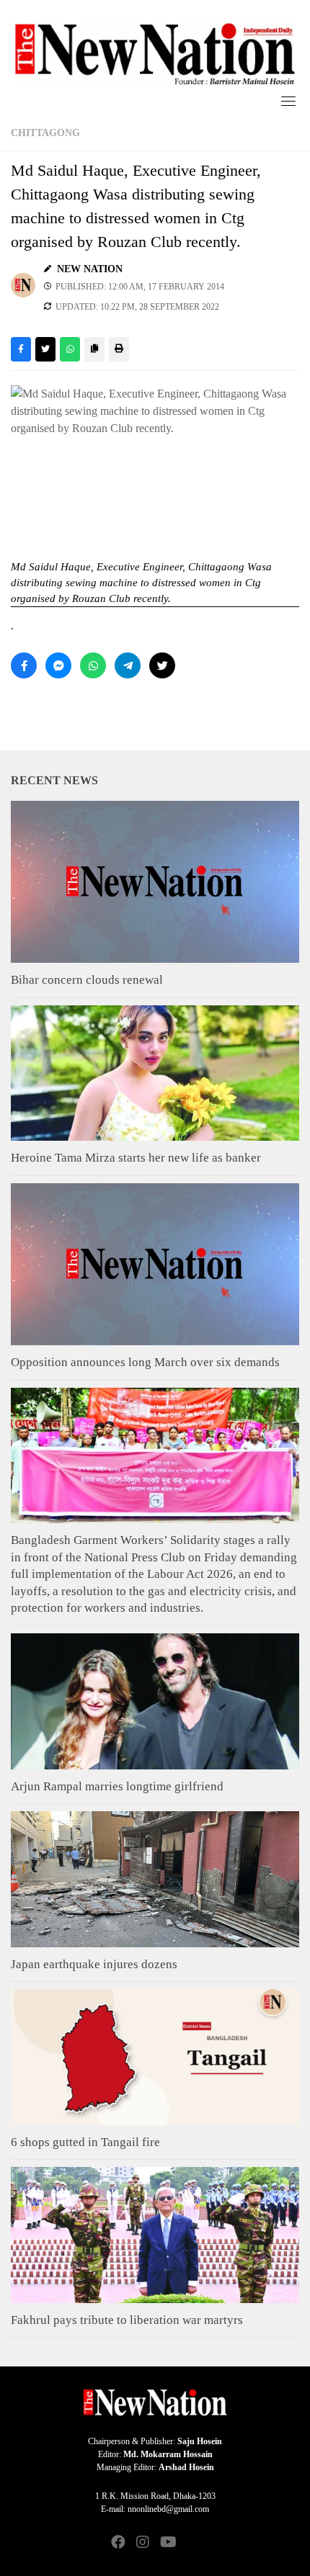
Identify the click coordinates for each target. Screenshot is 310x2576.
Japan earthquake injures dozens (94, 1964)
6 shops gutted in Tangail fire (85, 2142)
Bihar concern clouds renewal (87, 980)
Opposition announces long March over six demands (145, 1362)
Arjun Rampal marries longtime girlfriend (117, 1786)
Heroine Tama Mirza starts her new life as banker (136, 1158)
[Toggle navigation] (288, 101)
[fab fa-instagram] (143, 2543)
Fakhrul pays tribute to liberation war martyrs (127, 2320)
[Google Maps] (192, 2543)
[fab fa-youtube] (167, 2543)
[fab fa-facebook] (118, 2543)
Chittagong (45, 133)
